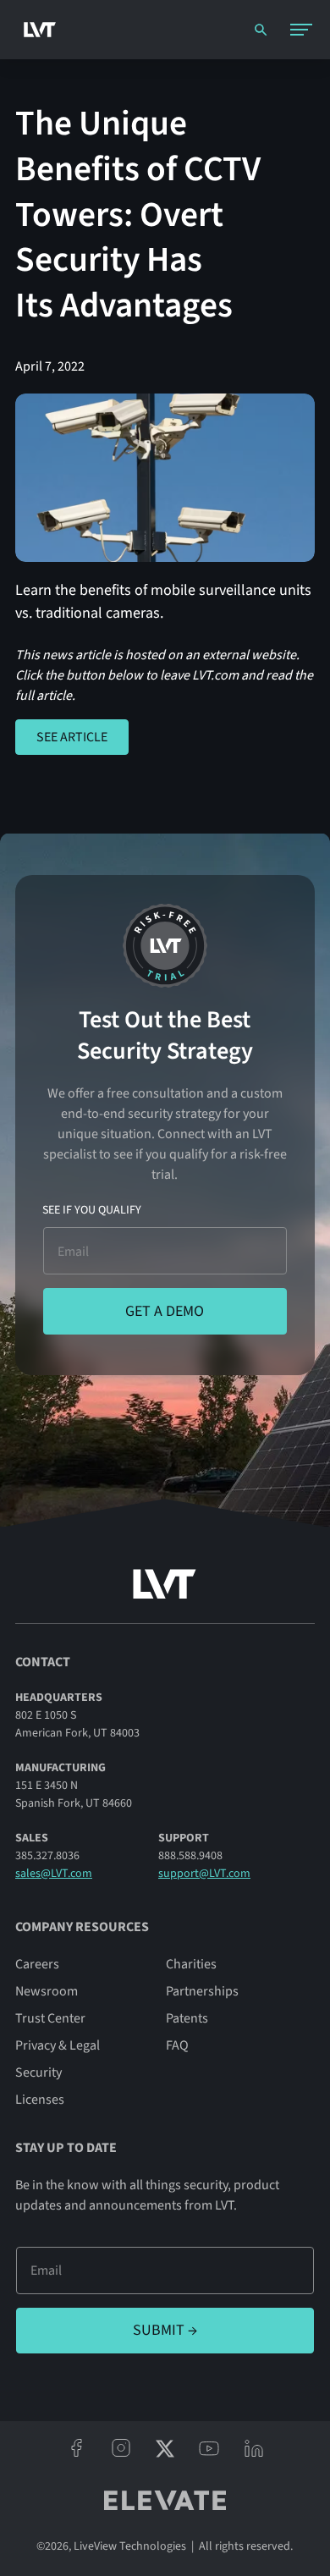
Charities (191, 1964)
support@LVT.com (204, 1874)
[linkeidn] (254, 2448)
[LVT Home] (36, 30)
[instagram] (120, 2448)
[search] (261, 30)
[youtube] (209, 2448)
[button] (301, 30)
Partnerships (202, 1991)
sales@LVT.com (54, 1874)
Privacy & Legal (58, 2045)
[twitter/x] (165, 2448)
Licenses (40, 2100)
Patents (187, 2018)
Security (38, 2072)
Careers (37, 1964)
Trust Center (50, 2018)
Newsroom (47, 1991)
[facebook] (76, 2448)
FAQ (177, 2045)
